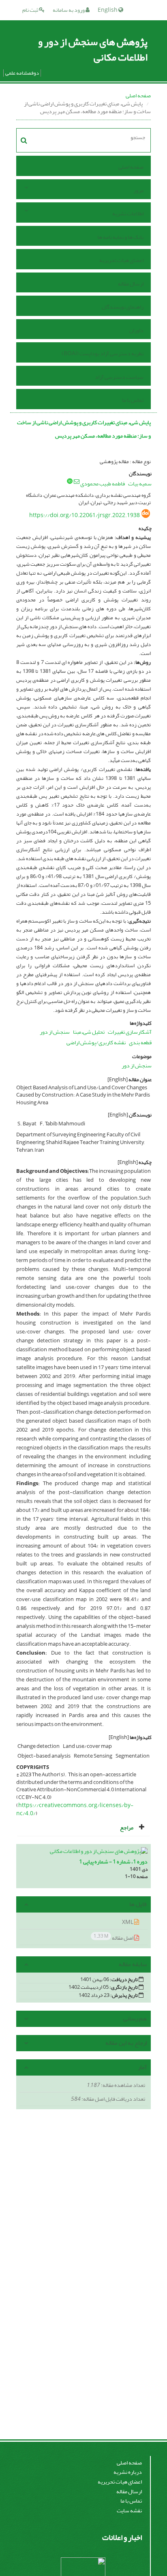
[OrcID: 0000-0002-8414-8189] (70, 481)
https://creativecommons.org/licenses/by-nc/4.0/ (75, 1809)
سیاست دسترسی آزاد (119, 377)
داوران (136, 330)
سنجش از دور (55, 1032)
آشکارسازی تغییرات (130, 1032)
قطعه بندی (140, 1042)
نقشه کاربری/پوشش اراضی (96, 1042)
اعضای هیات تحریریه (121, 260)
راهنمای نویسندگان (123, 307)
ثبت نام (31, 10)
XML (128, 1922)
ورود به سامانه (69, 10)
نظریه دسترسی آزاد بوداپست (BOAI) (103, 353)
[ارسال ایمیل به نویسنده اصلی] (77, 481)
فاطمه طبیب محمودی (103, 484)
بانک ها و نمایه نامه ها (120, 237)
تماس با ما (133, 400)
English (108, 10)
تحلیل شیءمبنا (89, 1032)
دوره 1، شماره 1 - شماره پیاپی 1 (113, 1862)
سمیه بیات (140, 484)
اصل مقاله (114, 1937)
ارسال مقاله (131, 284)
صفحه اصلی (138, 96)
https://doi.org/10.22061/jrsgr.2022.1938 (85, 515)
